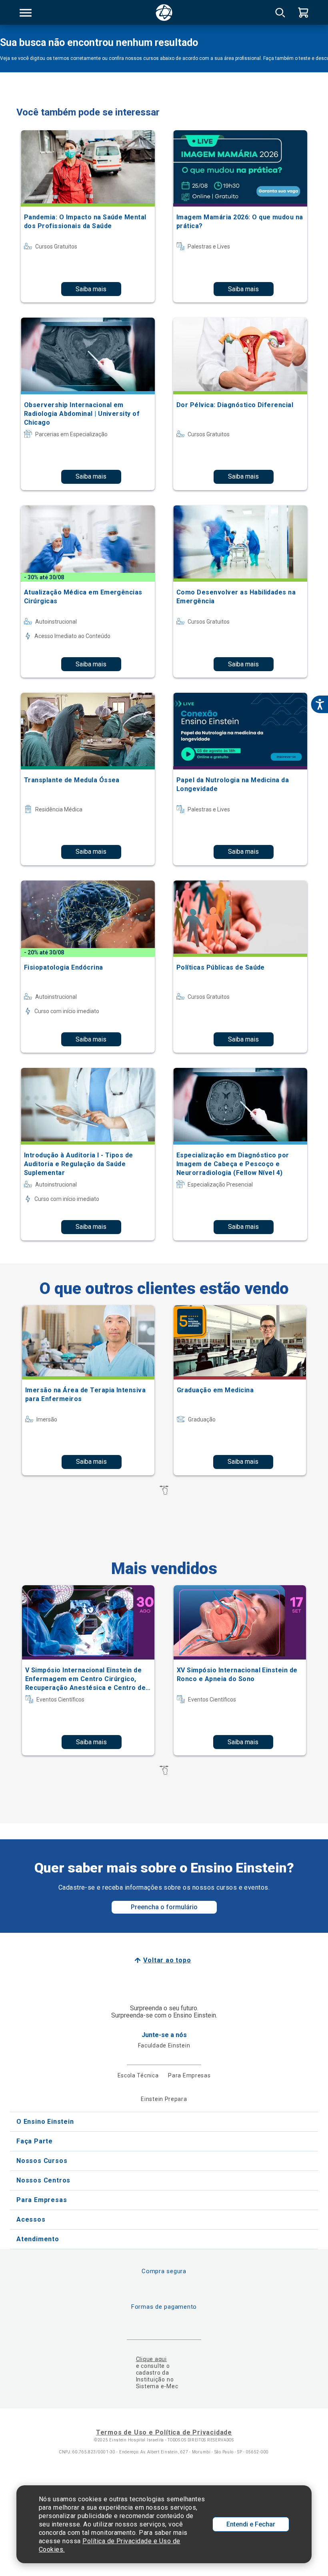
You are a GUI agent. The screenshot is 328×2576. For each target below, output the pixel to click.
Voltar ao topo (167, 1960)
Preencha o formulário (164, 1907)
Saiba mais (91, 289)
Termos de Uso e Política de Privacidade (164, 2432)
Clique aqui (151, 2359)
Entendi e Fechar (251, 2524)
